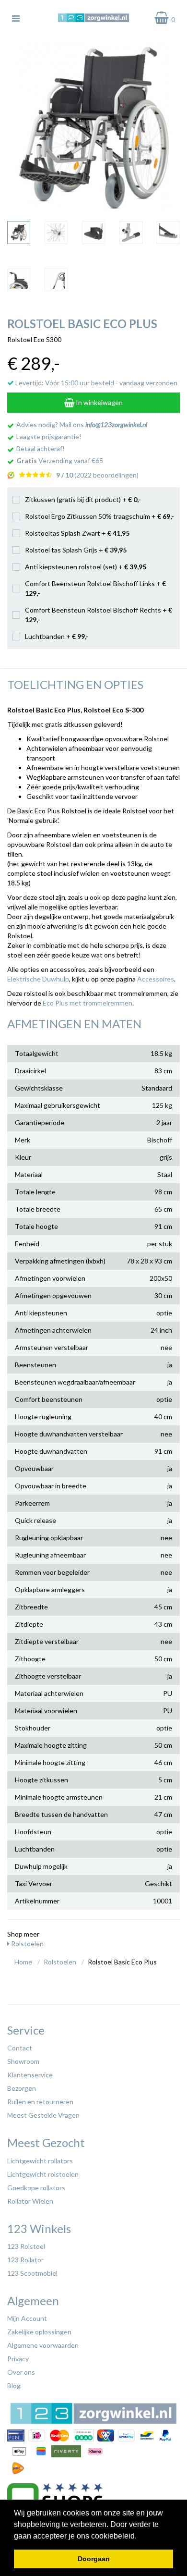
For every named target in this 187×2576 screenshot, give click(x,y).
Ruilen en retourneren (40, 2102)
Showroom (23, 2061)
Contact (20, 2048)
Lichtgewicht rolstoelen (43, 2174)
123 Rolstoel (26, 2246)
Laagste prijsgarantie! (49, 436)
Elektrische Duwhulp (38, 979)
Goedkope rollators (36, 2188)
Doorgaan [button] (94, 2559)
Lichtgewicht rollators (40, 2161)
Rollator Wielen (30, 2201)
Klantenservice (30, 2075)
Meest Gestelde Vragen (43, 2115)
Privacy (18, 2359)
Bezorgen (22, 2088)
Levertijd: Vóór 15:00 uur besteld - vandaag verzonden (96, 383)
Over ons (21, 2372)
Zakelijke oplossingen (39, 2332)
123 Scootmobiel (32, 2273)
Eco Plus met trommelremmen (88, 1003)
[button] (140, 2537)
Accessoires (156, 979)
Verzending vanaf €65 (60, 460)
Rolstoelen (27, 1944)
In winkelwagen (99, 402)
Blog (14, 2386)
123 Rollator (25, 2260)
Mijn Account (27, 2318)
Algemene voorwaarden (43, 2345)
